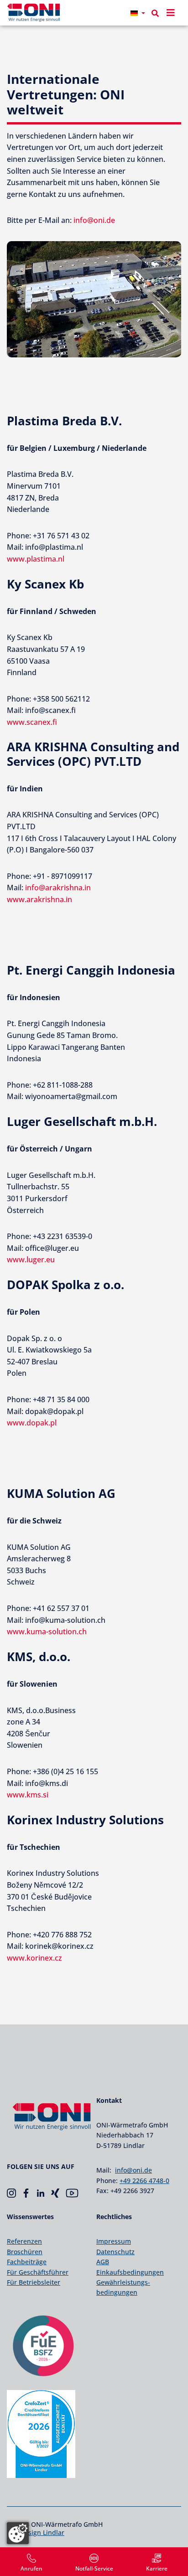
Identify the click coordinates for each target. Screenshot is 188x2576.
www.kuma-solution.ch (47, 1631)
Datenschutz (115, 2252)
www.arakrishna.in (39, 899)
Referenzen (24, 2241)
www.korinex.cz (34, 1958)
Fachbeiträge (27, 2262)
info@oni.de (94, 220)
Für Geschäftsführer (38, 2272)
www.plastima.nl (36, 559)
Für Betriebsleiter (34, 2282)
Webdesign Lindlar (36, 2532)
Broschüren (25, 2252)
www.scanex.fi (32, 722)
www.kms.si (28, 1795)
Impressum (114, 2241)
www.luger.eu (31, 1260)
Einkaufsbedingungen (130, 2272)
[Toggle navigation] (171, 13)
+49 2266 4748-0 (144, 2181)
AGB (103, 2262)
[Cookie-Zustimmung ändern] (18, 2533)
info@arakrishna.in (58, 888)
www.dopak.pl (32, 1423)
